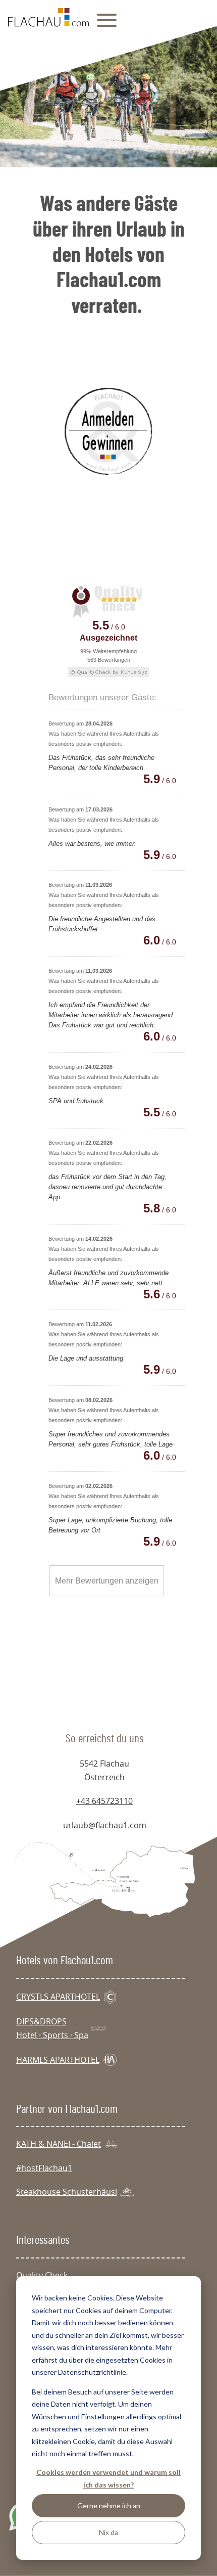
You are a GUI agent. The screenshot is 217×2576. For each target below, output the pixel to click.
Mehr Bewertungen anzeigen (107, 1581)
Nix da (108, 2532)
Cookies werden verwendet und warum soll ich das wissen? (108, 2478)
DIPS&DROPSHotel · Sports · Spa (52, 2028)
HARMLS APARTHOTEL (58, 2060)
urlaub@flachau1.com (105, 1825)
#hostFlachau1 (44, 2168)
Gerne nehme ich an (109, 2505)
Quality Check (42, 2275)
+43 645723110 (104, 1801)
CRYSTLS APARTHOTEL (58, 1997)
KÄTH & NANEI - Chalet (59, 2144)
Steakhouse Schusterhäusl (67, 2192)
